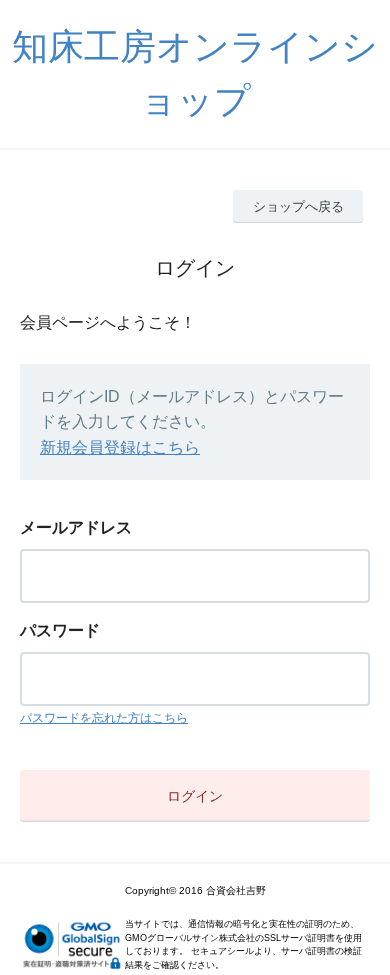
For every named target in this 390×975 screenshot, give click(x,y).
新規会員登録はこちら (120, 447)
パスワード (60, 630)
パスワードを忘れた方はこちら (104, 718)
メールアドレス (76, 527)
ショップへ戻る (298, 206)
